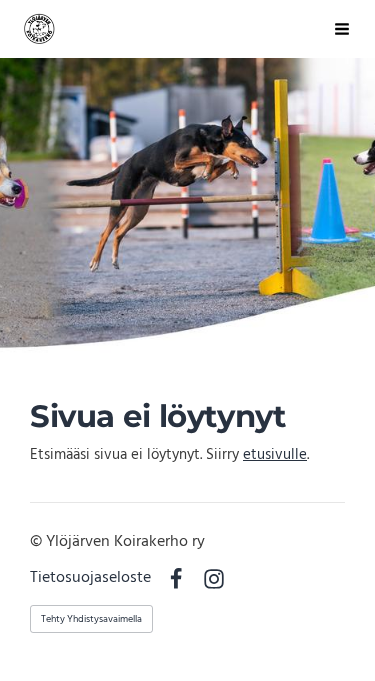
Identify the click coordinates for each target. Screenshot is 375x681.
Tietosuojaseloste (90, 579)
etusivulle (275, 455)
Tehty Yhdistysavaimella (91, 619)
